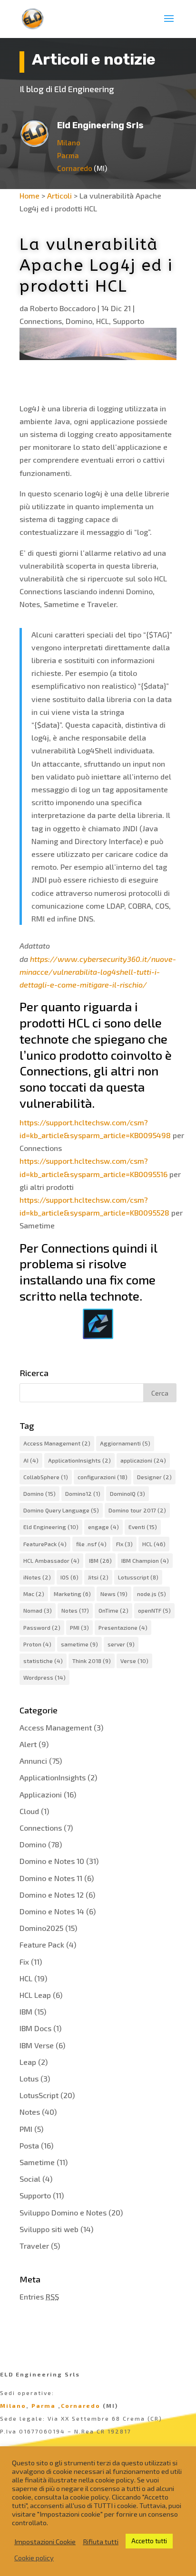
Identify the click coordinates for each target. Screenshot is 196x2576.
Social (30, 2179)
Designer (154, 1477)
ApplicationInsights (79, 1460)
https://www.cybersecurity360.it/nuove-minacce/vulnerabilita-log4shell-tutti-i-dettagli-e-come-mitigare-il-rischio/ (98, 972)
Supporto (128, 321)
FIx (124, 1544)
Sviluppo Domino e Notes (63, 2212)
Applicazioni (41, 1794)
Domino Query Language (61, 1510)
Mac (34, 1594)
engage (103, 1527)
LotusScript (39, 2095)
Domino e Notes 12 (52, 1895)
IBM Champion (145, 1560)
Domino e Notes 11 (51, 1878)
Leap (28, 2062)
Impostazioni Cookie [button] (45, 2541)
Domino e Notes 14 (52, 1911)
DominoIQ (127, 1493)
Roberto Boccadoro (63, 308)
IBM (100, 1560)
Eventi (143, 1527)
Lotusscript (138, 1577)
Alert (28, 1744)
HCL (103, 321)
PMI (79, 1627)
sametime (79, 1644)
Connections (41, 321)
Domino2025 (41, 1928)
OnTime (113, 1610)
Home (29, 195)
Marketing (72, 1594)
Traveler (34, 2246)
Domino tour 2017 (137, 1510)
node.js (152, 1594)
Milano (69, 143)
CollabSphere (46, 1477)
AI (31, 1460)
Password (42, 1627)
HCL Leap (35, 1995)
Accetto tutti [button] (149, 2541)
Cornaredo (75, 168)
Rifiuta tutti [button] (101, 2541)
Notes (75, 1610)
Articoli (59, 195)
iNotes (37, 1577)
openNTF (154, 1610)
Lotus (29, 2078)
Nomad (38, 1610)
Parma (68, 155)
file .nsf (91, 1544)
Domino (79, 321)
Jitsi (98, 1577)
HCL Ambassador (51, 1560)
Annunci (33, 1761)
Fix (24, 1962)
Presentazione (123, 1627)
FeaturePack (45, 1544)
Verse (134, 1661)
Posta (29, 2145)
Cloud (29, 1811)
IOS (69, 1577)
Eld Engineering (51, 1527)
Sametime (37, 2162)
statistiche (43, 1661)
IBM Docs (35, 2028)
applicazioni (143, 1460)
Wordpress (44, 1677)
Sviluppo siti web (49, 2229)
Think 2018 (92, 1661)
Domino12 (83, 1493)
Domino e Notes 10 (52, 1861)
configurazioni (103, 1477)
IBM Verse (37, 2045)
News (114, 1594)
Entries (39, 2296)
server (121, 1644)
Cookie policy (34, 2557)
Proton (37, 1644)
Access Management (57, 1443)
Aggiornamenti (125, 1443)
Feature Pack (42, 1944)
